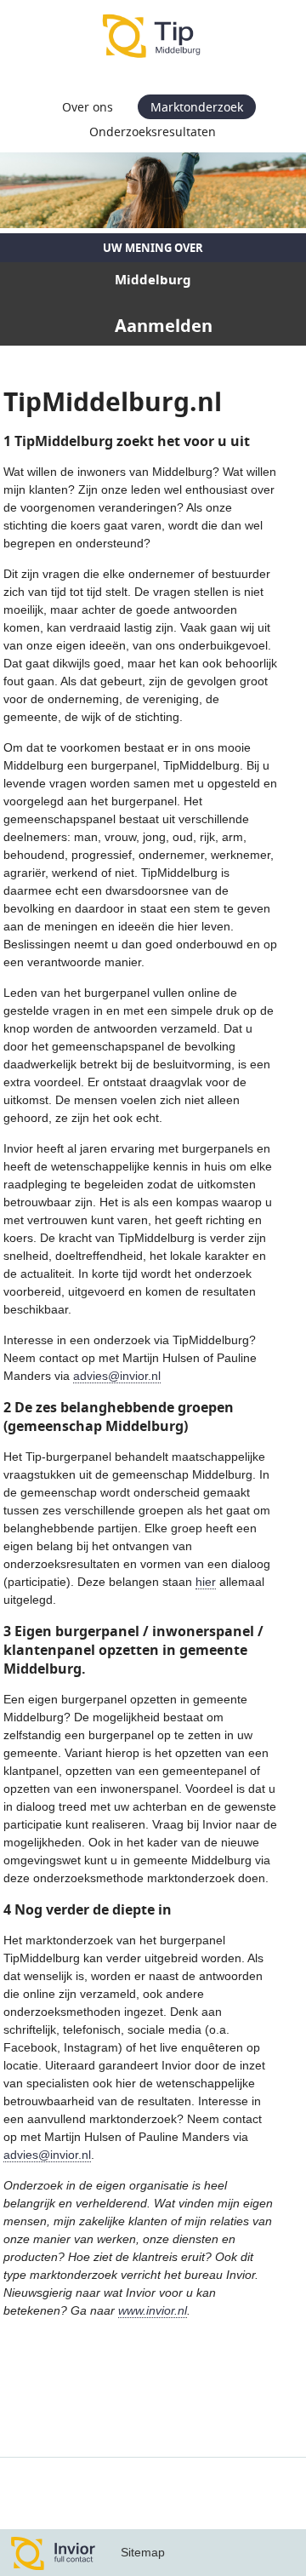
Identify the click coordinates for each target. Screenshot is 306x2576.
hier (206, 1582)
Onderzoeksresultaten (153, 132)
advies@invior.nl (117, 1376)
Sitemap (143, 2552)
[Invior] (54, 2553)
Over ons (88, 107)
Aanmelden (164, 326)
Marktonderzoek (197, 107)
